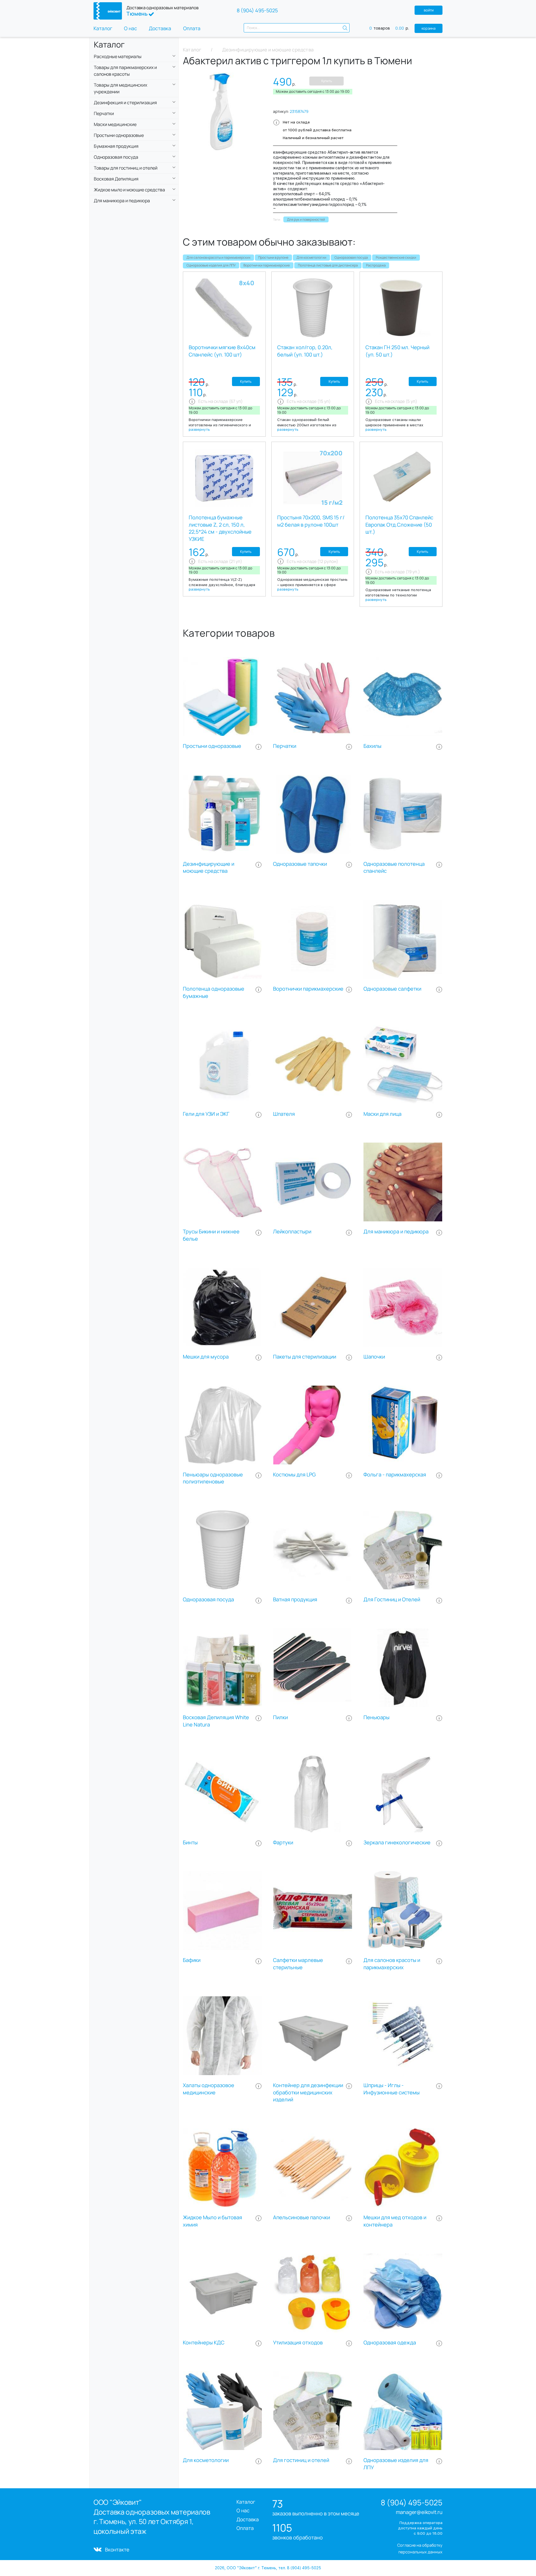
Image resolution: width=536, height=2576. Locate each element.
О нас (131, 28)
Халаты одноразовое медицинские (209, 2089)
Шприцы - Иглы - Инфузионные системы (392, 2089)
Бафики (192, 1960)
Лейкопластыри (292, 1232)
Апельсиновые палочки (301, 2217)
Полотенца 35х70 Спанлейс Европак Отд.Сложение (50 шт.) (399, 525)
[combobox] (297, 28)
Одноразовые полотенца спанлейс (394, 868)
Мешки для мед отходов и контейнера (395, 2221)
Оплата (192, 28)
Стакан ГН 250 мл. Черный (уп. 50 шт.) (397, 351)
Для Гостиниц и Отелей (392, 1599)
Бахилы (372, 746)
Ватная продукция (295, 1599)
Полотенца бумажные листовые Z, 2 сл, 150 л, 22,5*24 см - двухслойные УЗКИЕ (220, 528)
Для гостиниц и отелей (301, 2460)
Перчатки (285, 746)
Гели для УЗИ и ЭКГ (206, 1114)
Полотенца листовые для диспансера (328, 265)
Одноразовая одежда (390, 2343)
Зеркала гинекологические (397, 1843)
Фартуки (283, 1843)
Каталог (103, 28)
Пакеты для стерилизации (305, 1357)
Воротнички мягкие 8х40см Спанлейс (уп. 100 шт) (222, 351)
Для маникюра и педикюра (396, 1232)
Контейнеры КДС (204, 2343)
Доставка (160, 28)
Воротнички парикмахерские (267, 265)
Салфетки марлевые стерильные (298, 1964)
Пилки (280, 1717)
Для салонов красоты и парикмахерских (218, 257)
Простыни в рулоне (273, 257)
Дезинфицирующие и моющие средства (209, 868)
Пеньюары (376, 1717)
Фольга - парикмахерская (395, 1475)
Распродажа (376, 265)
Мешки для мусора (206, 1357)
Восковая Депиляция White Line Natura (216, 1721)
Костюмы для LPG (294, 1475)
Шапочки (374, 1357)
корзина (429, 28)
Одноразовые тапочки (300, 864)
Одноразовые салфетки (392, 989)
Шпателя (284, 1114)
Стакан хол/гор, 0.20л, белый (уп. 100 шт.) (305, 351)
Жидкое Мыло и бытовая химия (212, 2221)
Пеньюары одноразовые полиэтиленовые (213, 1478)
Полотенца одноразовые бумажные (214, 992)
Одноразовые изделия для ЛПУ (211, 265)
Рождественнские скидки (396, 257)
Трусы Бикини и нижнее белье (211, 1235)
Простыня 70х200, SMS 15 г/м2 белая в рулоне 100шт (311, 521)
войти (429, 10)
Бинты (190, 1843)
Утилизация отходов (298, 2343)
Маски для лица (382, 1114)
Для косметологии (311, 257)
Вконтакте (117, 2549)
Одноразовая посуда (351, 257)
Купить (327, 81)
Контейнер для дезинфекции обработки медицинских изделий (308, 2093)
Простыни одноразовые (212, 746)
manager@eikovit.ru (419, 2512)
